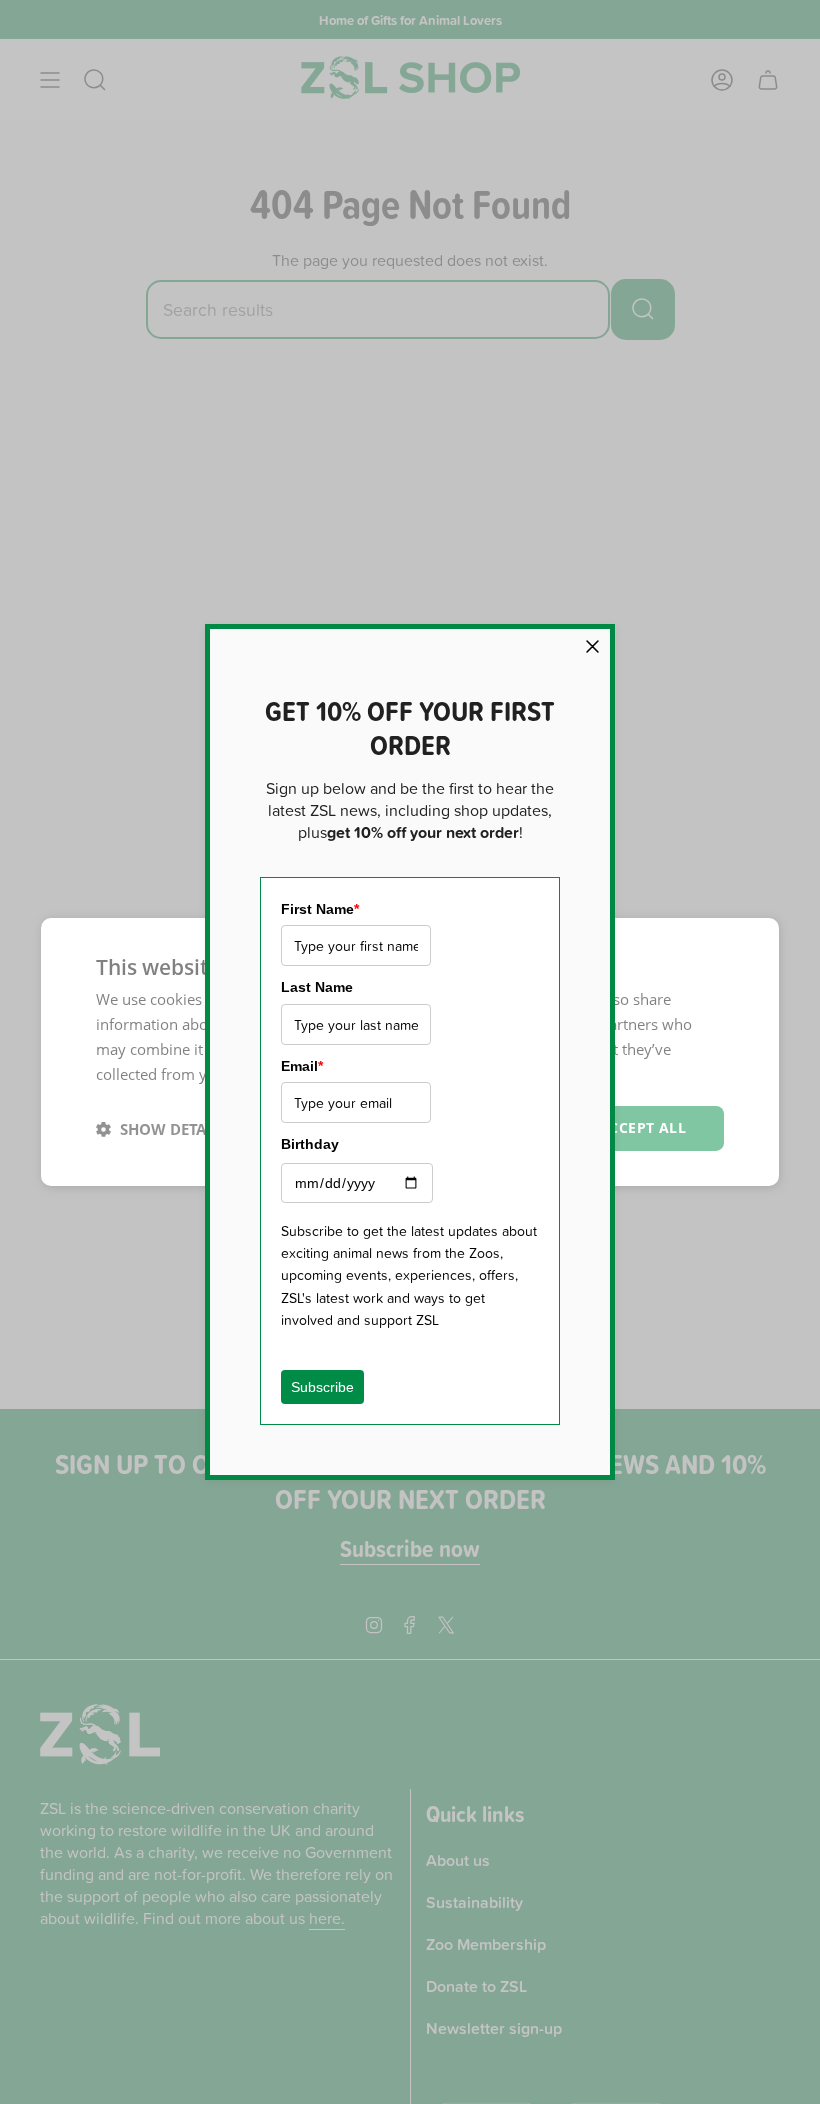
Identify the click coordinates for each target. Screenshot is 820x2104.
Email (302, 1066)
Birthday (310, 1144)
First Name (320, 909)
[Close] (592, 646)
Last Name (317, 987)
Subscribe (322, 1387)
